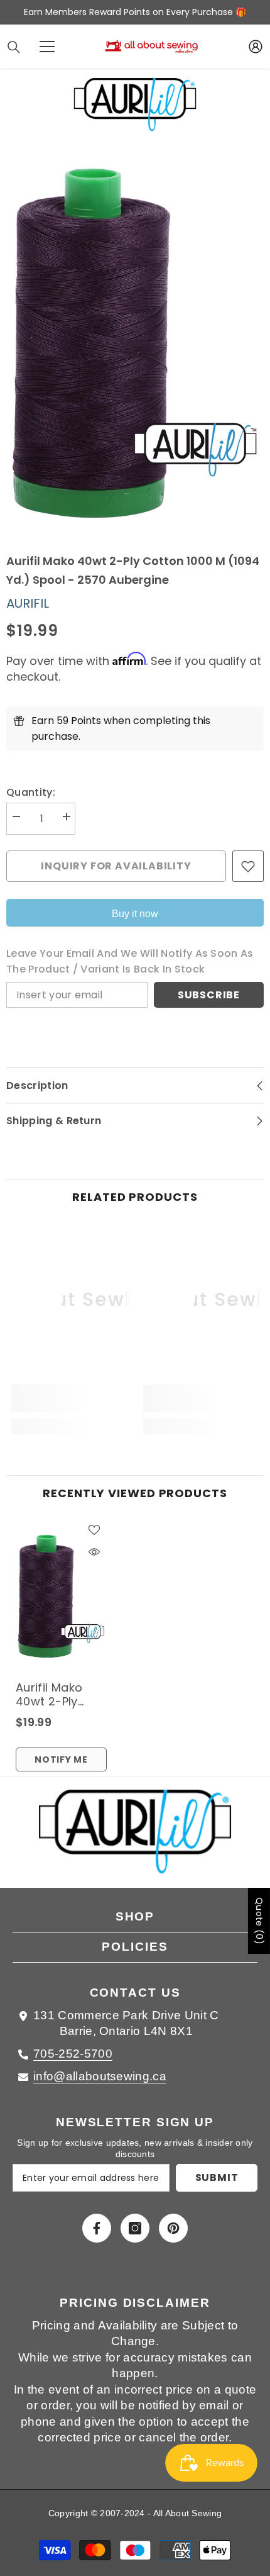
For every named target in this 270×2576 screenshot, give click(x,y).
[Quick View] (94, 1552)
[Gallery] (135, 343)
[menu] (47, 47)
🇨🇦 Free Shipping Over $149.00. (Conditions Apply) (135, 12)
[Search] (14, 47)
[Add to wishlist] (248, 866)
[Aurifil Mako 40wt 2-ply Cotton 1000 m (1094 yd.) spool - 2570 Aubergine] (61, 1596)
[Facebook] (97, 2228)
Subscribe (209, 995)
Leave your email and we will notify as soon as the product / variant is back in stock (130, 961)
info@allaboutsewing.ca (100, 2076)
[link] (69, 1398)
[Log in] (256, 47)
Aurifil (28, 603)
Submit (217, 2177)
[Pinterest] (173, 2228)
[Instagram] (135, 2228)
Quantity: (31, 792)
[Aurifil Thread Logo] (135, 1839)
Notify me (61, 1759)
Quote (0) (259, 1921)
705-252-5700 (73, 2054)
